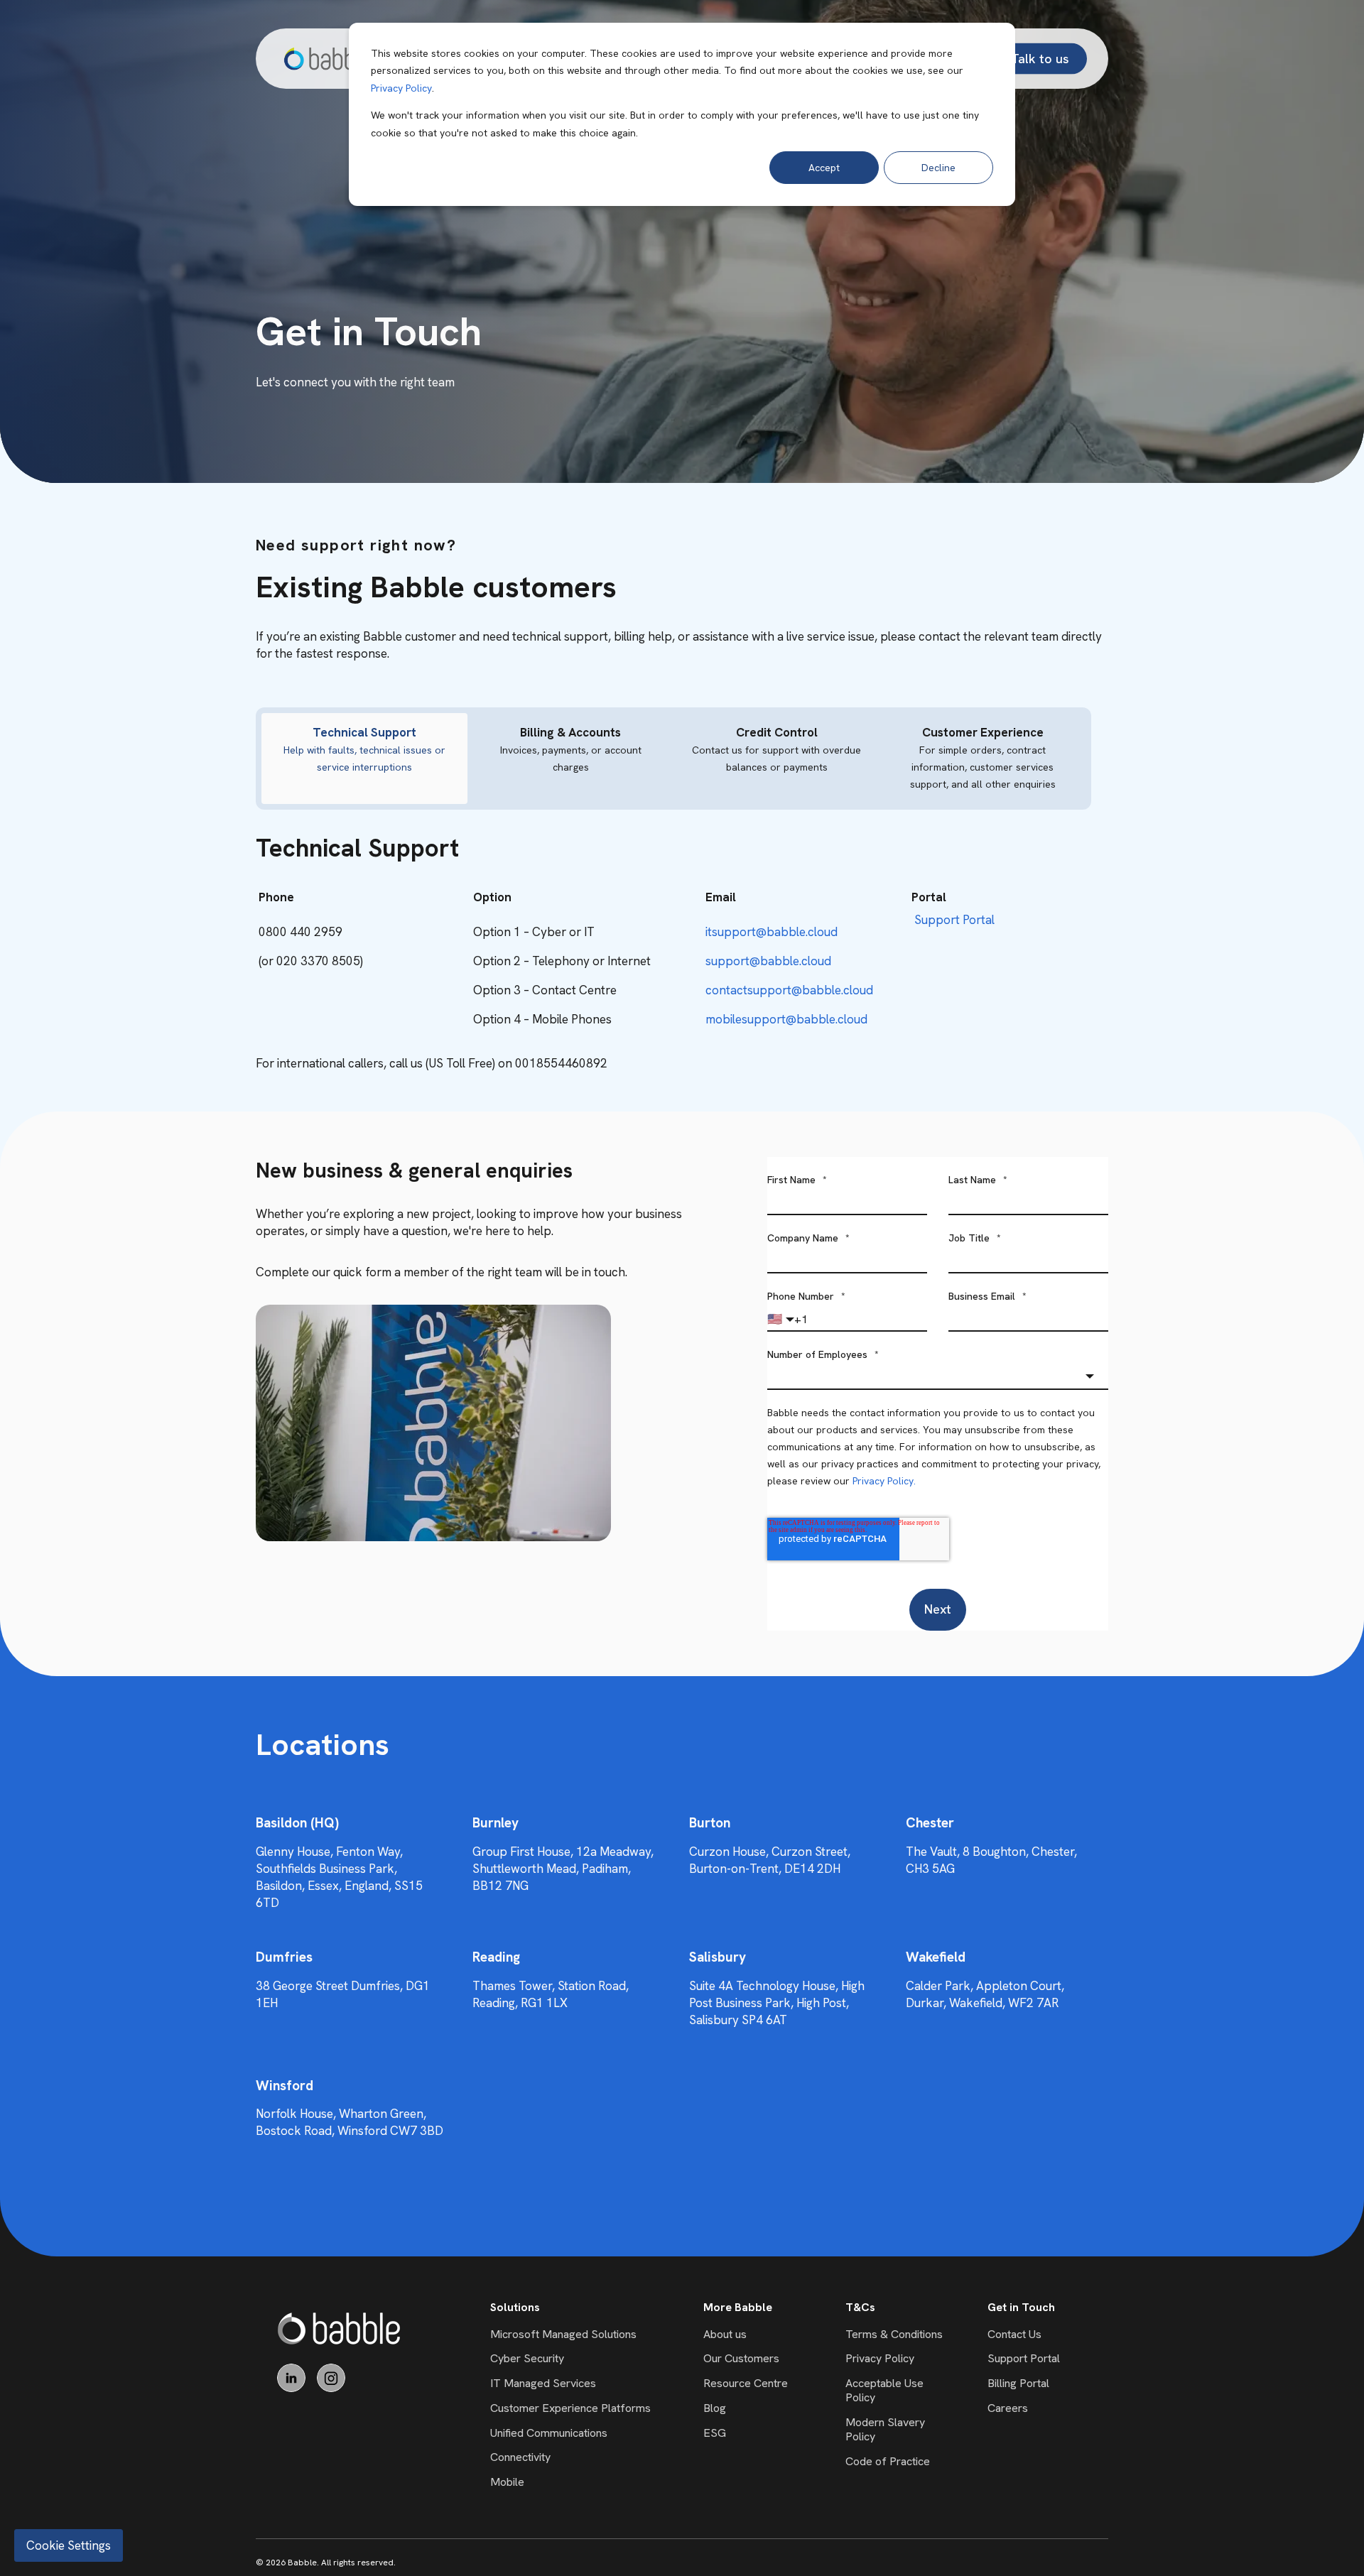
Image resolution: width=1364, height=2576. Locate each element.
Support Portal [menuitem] (1024, 2358)
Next (938, 1609)
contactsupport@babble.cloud (789, 990)
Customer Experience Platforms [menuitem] (570, 2408)
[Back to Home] (328, 59)
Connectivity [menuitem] (520, 2457)
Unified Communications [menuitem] (549, 2433)
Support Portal (954, 920)
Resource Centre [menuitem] (746, 2383)
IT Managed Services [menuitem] (543, 2383)
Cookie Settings (69, 2545)
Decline (938, 168)
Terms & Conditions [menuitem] (894, 2334)
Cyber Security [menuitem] (527, 2358)
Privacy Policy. (884, 1481)
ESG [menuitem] (715, 2433)
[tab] (364, 759)
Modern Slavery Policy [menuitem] (885, 2429)
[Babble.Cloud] (339, 2328)
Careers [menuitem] (1008, 2408)
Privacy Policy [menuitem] (880, 2358)
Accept (824, 168)
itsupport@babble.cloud (772, 932)
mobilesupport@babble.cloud (786, 1019)
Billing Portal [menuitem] (1018, 2383)
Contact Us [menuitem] (1014, 2334)
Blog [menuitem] (715, 2408)
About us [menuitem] (725, 2334)
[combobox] (938, 1376)
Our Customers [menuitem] (741, 2358)
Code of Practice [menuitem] (888, 2461)
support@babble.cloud (768, 961)
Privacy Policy (401, 88)
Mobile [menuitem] (507, 2482)
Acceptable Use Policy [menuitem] (884, 2390)
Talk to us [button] (1040, 58)
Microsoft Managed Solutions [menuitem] (563, 2334)
